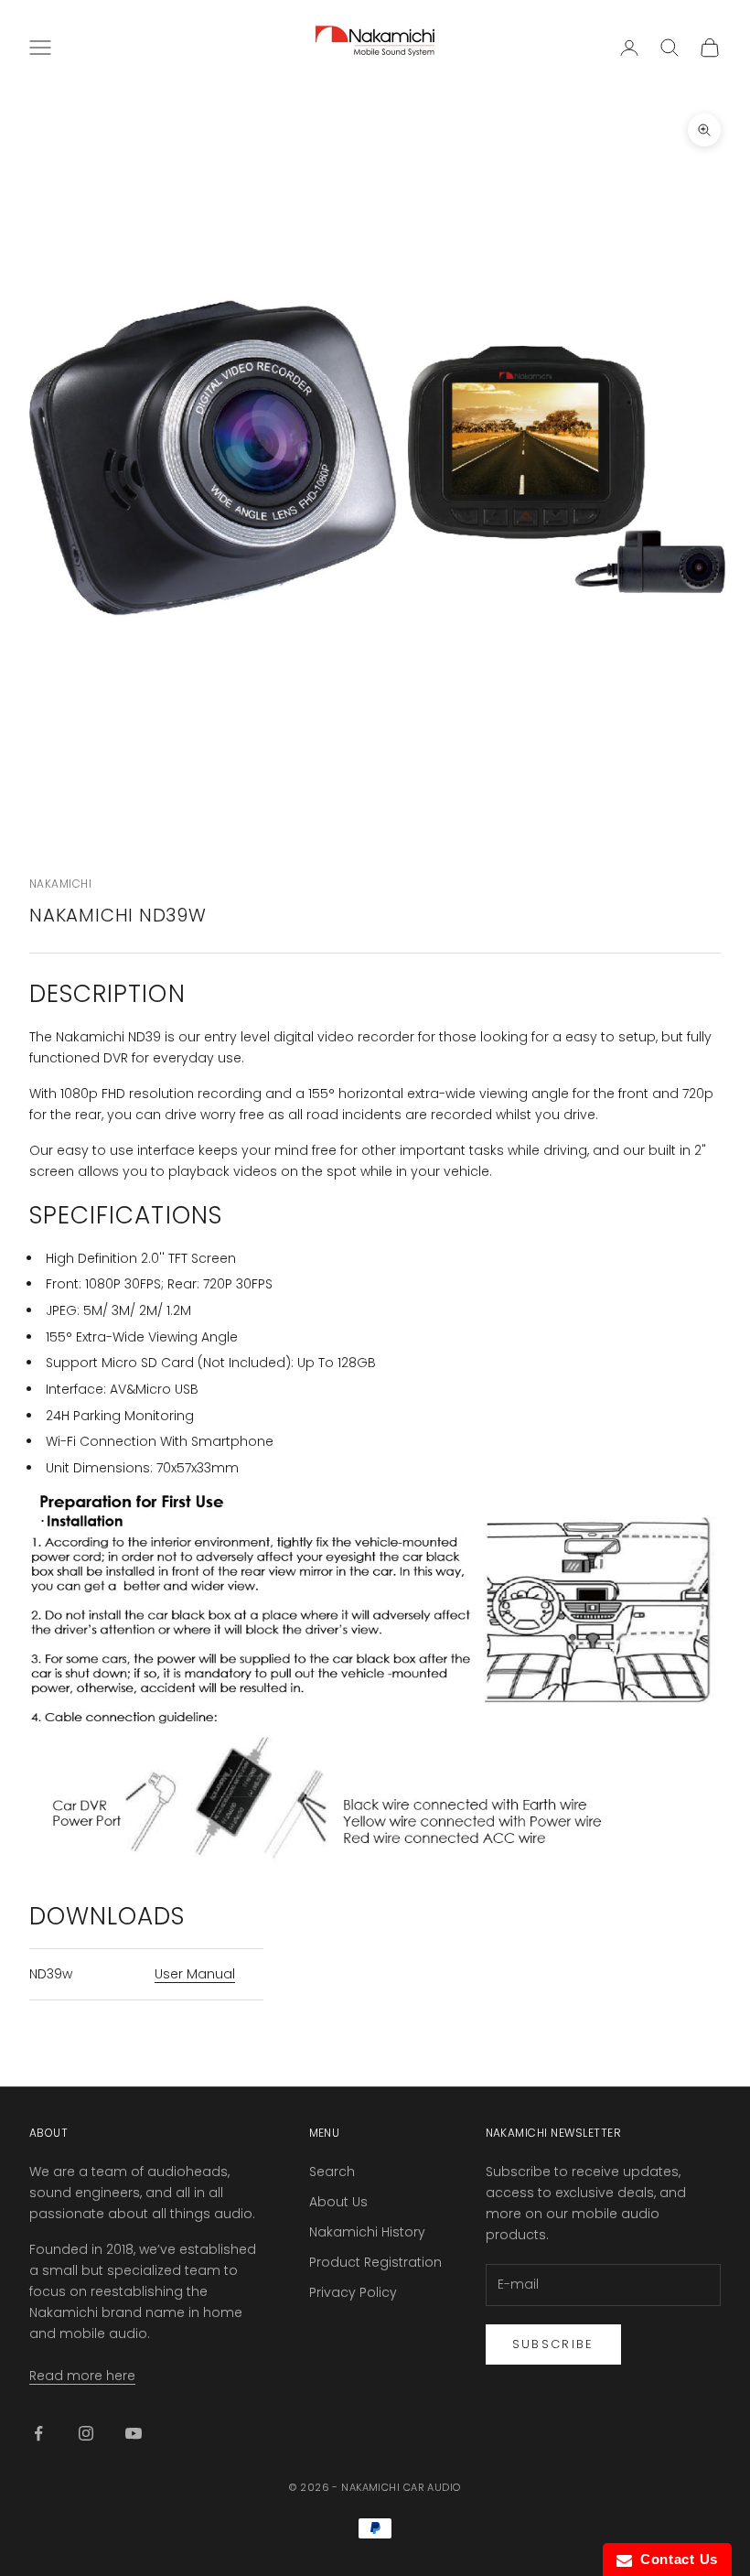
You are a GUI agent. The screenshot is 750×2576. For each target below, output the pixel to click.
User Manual (195, 1974)
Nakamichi (60, 884)
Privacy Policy (353, 2292)
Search (332, 2172)
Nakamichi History (367, 2232)
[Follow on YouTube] (134, 2433)
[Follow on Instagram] (86, 2433)
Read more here (82, 2376)
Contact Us (675, 2559)
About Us (338, 2202)
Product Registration (375, 2262)
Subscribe (553, 2344)
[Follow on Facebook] (38, 2433)
